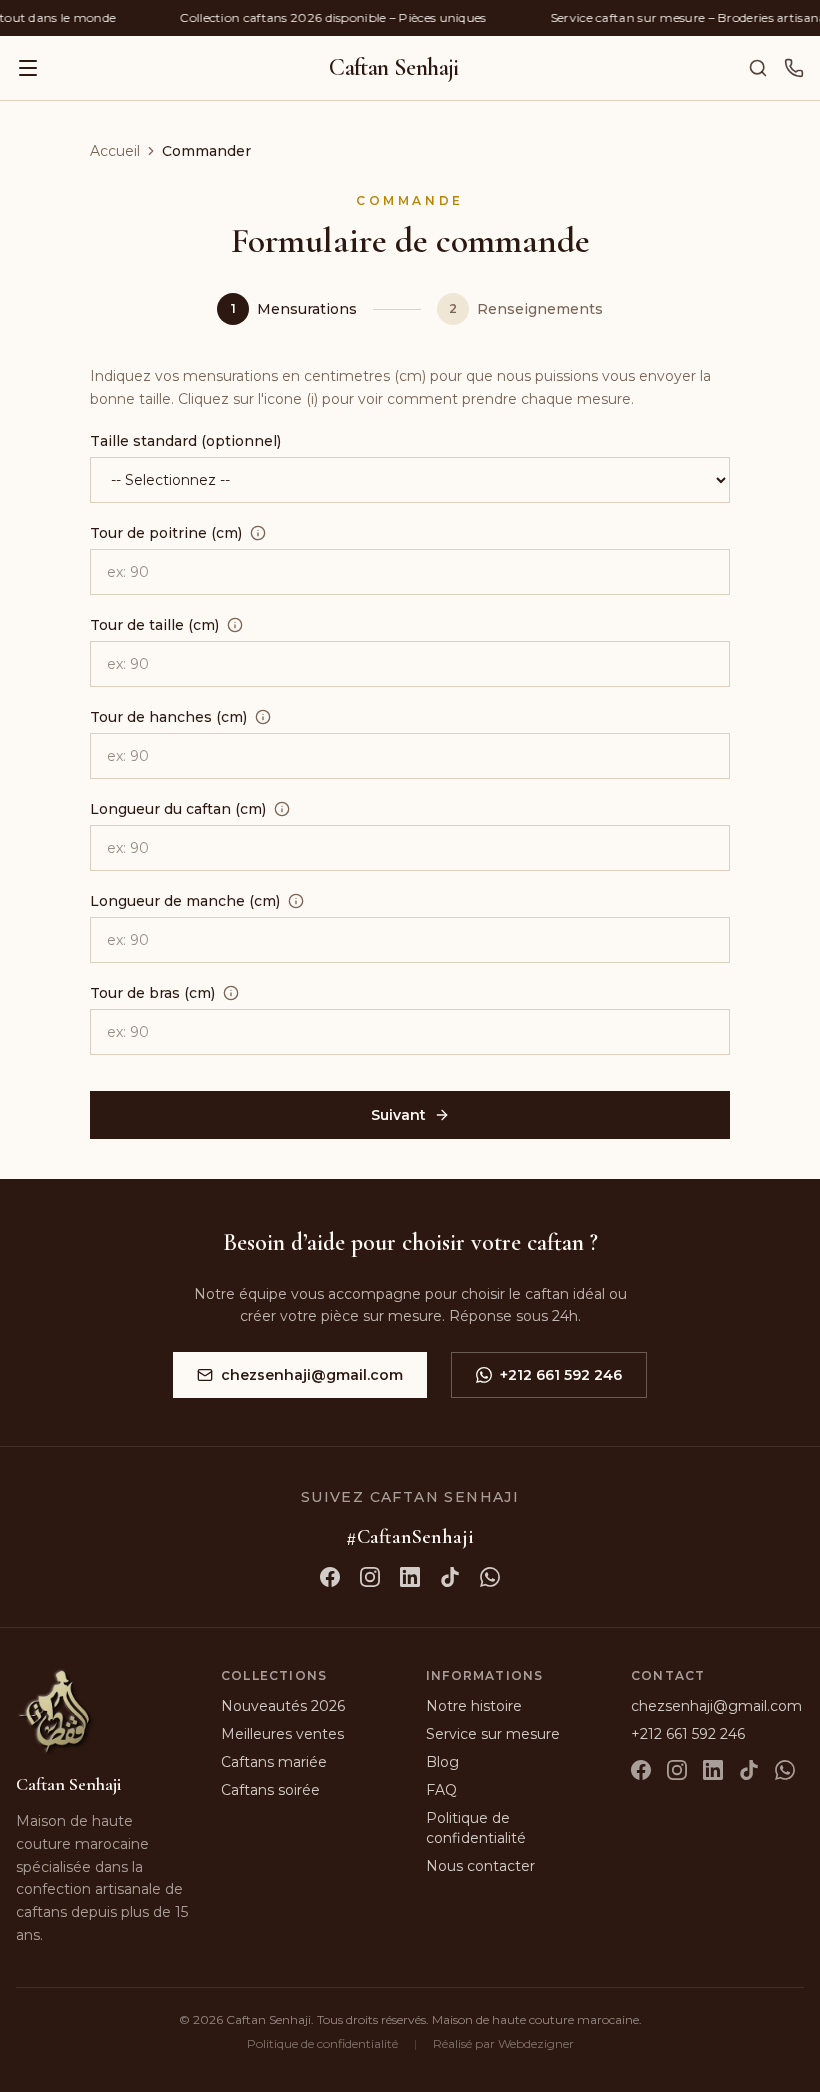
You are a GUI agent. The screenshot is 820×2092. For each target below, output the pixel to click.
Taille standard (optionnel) (185, 441)
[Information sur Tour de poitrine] (258, 533)
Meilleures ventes (282, 1734)
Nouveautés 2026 (283, 1706)
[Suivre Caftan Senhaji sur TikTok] (450, 1577)
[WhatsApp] (785, 1770)
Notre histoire (474, 1706)
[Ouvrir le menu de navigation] (28, 68)
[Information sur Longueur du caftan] (282, 809)
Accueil (115, 151)
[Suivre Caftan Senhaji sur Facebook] (330, 1577)
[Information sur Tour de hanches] (263, 717)
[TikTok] (749, 1770)
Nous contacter (480, 1866)
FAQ (441, 1790)
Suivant (398, 1115)
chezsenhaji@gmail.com (312, 1375)
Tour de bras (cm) (152, 993)
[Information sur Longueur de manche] (296, 901)
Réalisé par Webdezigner (503, 2043)
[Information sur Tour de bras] (231, 993)
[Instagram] (677, 1770)
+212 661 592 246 (561, 1375)
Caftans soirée (270, 1790)
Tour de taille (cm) (154, 625)
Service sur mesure (493, 1734)
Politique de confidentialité (322, 2043)
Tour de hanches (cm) (168, 717)
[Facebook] (641, 1770)
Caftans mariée (274, 1762)
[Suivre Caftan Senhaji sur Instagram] (370, 1577)
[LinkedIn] (713, 1770)
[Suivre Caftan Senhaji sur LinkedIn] (410, 1577)
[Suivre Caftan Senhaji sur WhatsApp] (490, 1577)
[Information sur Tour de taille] (235, 625)
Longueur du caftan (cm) (178, 809)
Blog (442, 1762)
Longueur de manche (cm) (185, 901)
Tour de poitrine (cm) (166, 533)
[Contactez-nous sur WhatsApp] (794, 68)
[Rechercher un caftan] (758, 68)
